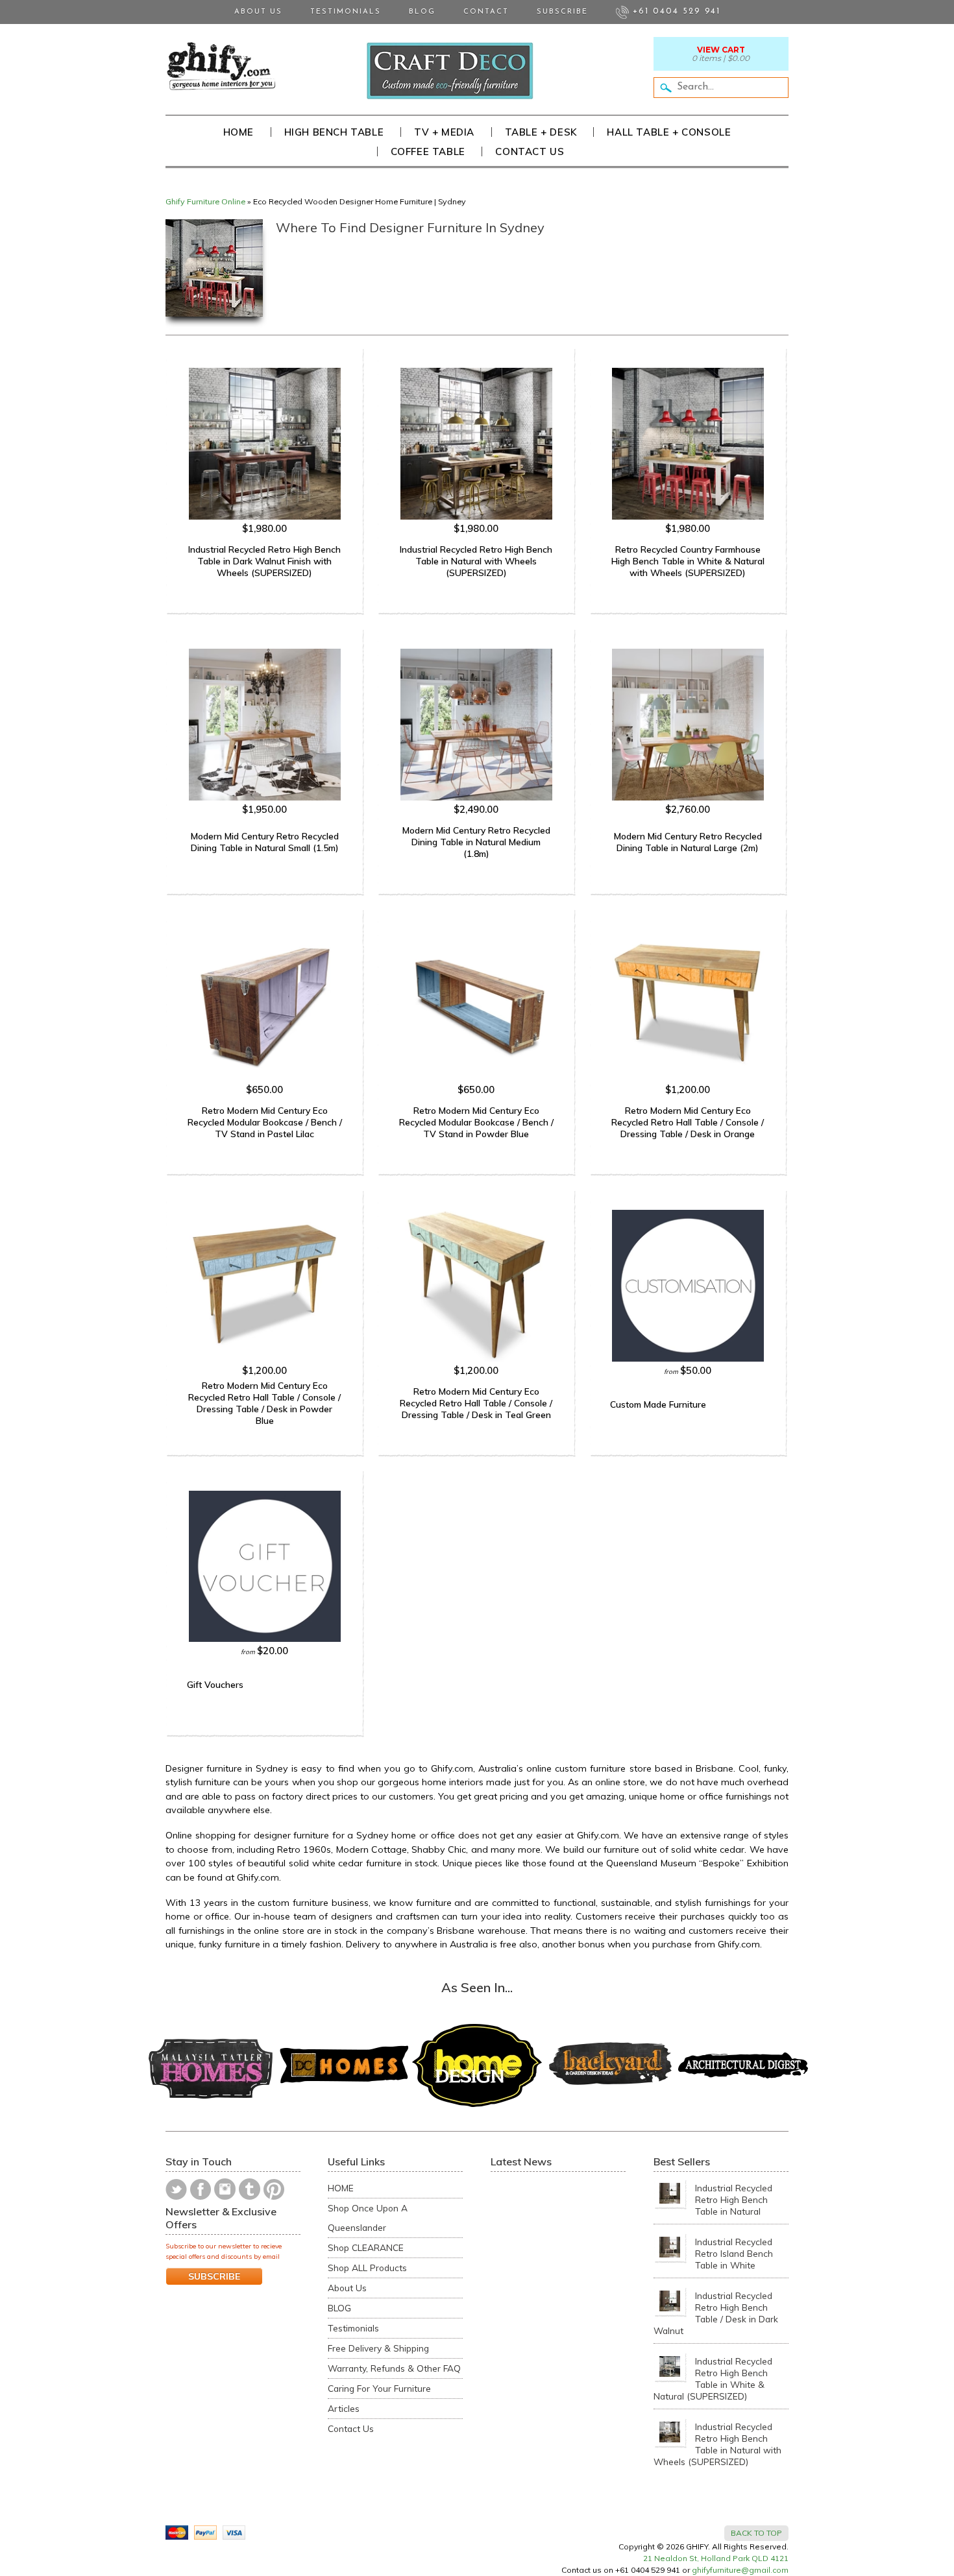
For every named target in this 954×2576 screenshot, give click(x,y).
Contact (486, 12)
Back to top (756, 2533)
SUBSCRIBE (214, 2276)
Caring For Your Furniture (379, 2388)
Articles (344, 2408)
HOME (341, 2188)
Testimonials (346, 12)
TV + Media (444, 132)
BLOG (339, 2308)
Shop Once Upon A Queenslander (368, 2218)
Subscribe (562, 12)
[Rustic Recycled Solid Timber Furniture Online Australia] (221, 66)
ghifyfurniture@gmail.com (740, 2570)
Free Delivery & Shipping (378, 2348)
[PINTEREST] (274, 2189)
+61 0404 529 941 (675, 11)
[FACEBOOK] (201, 2189)
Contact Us (530, 151)
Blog (422, 12)
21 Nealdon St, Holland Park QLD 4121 (716, 2558)
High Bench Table (334, 132)
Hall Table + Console (669, 132)
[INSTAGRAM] (225, 2189)
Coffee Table (428, 151)
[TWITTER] (176, 2189)
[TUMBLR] (250, 2189)
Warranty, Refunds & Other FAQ (394, 2368)
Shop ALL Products (367, 2268)
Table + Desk (541, 132)
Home (238, 132)
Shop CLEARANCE (366, 2247)
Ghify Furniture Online (205, 201)
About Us (258, 12)
